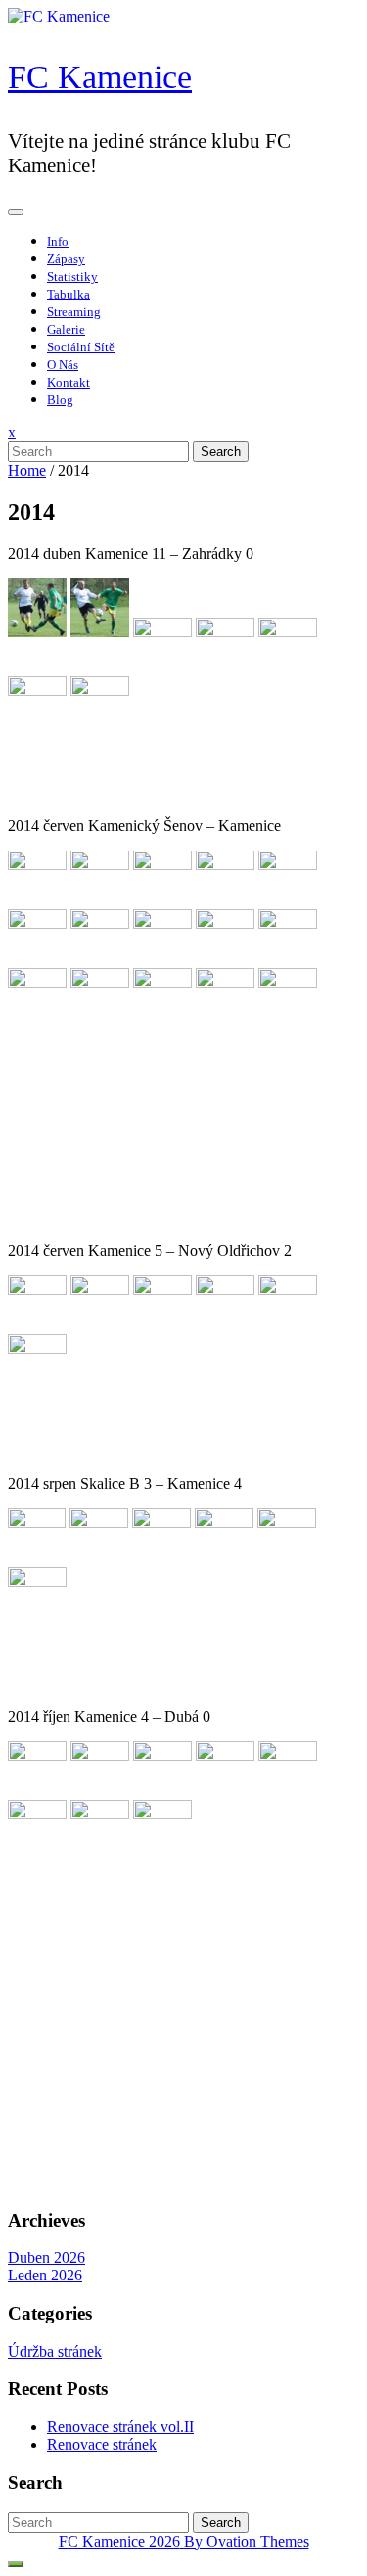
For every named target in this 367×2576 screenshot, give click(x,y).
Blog (60, 400)
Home (27, 470)
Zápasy (66, 259)
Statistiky (72, 276)
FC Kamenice (100, 77)
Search (221, 452)
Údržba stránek (55, 2351)
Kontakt (69, 382)
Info (58, 241)
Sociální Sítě (81, 347)
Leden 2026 (45, 2275)
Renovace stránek (102, 2444)
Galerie (66, 329)
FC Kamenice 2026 (184, 2541)
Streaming (74, 312)
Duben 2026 (46, 2257)
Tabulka (69, 294)
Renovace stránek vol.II (120, 2427)
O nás (63, 365)
